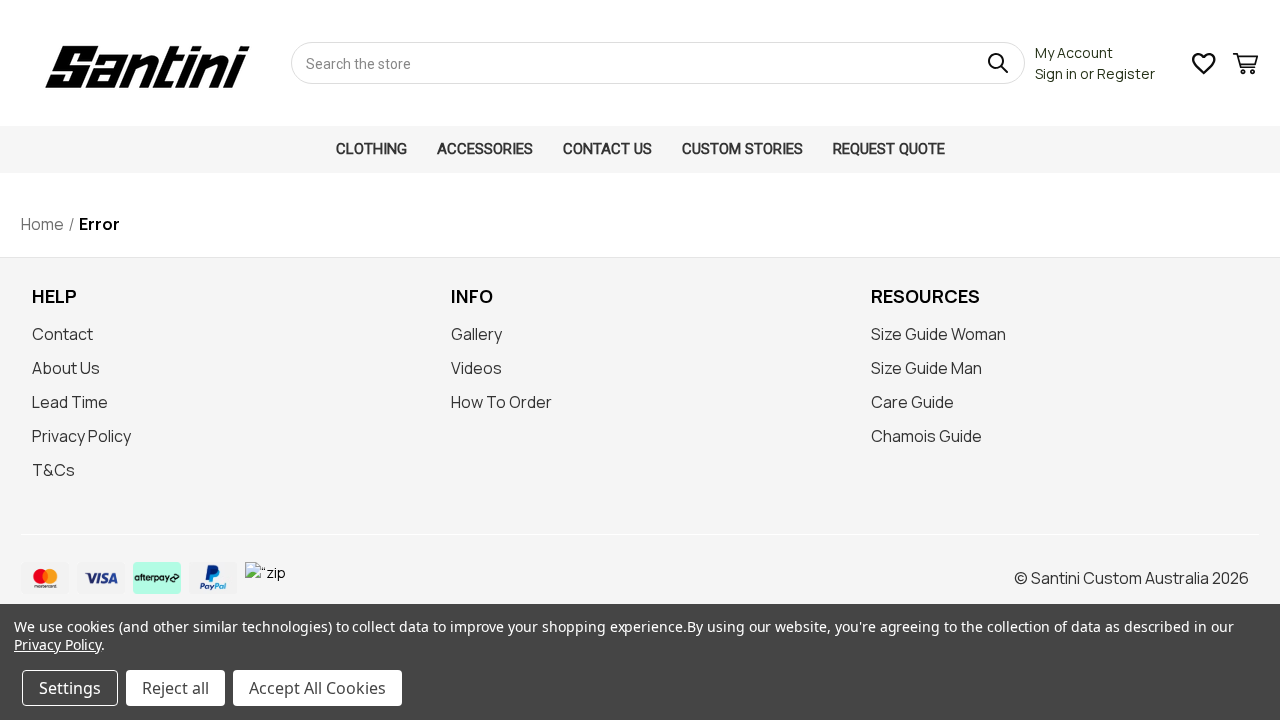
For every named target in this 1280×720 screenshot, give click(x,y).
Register (1126, 73)
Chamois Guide (926, 436)
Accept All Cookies (317, 688)
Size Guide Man (926, 368)
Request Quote (889, 149)
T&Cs (53, 470)
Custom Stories (742, 149)
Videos (476, 368)
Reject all (175, 688)
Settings (70, 688)
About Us (66, 368)
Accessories (485, 149)
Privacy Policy (81, 436)
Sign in (1056, 73)
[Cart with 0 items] (1245, 66)
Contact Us (607, 149)
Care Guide (912, 402)
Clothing (371, 149)
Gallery (476, 334)
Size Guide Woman (938, 334)
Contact (62, 334)
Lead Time (70, 402)
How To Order (501, 402)
